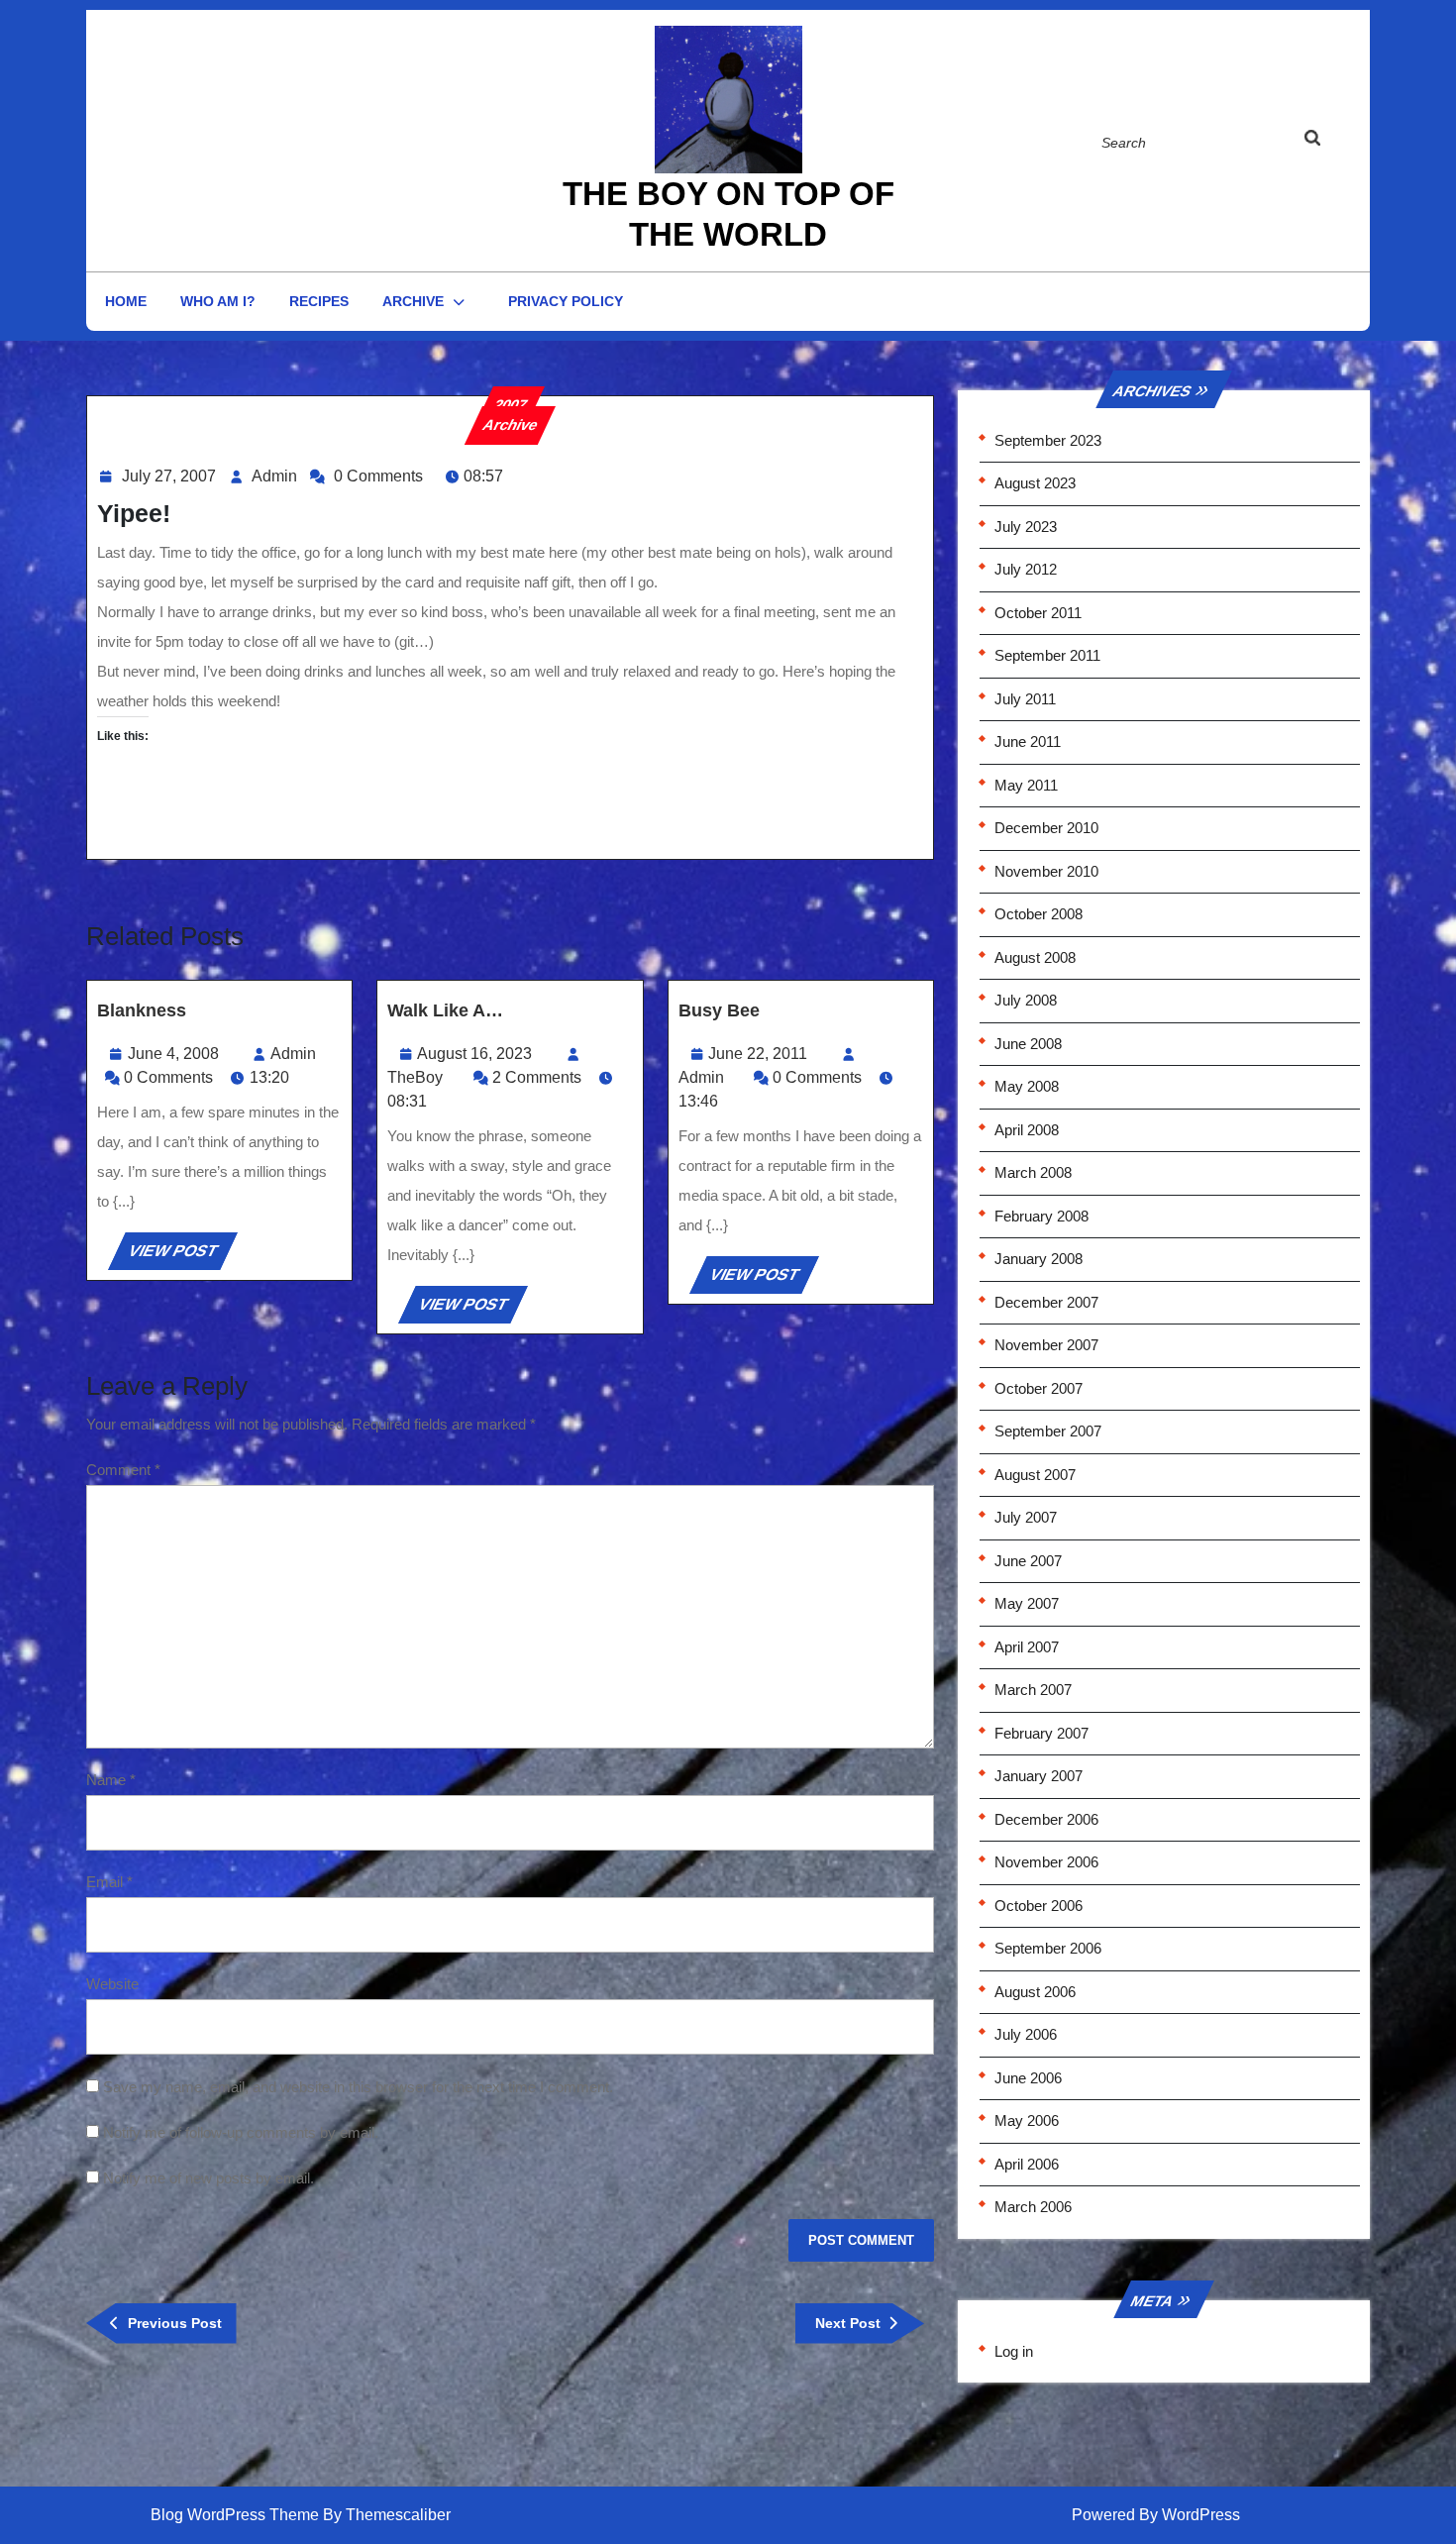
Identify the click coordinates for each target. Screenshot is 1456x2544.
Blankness (142, 1010)
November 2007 (1046, 1345)
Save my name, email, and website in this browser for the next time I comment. (358, 2087)
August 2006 (1035, 1992)
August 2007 (1035, 1475)
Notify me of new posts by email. (208, 2178)
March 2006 (1033, 2207)
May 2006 (1027, 2120)
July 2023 (1026, 527)
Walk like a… (445, 1010)
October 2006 (1039, 1906)
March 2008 (1033, 1172)
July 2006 (1026, 2034)
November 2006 (1046, 1862)
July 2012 (1026, 569)
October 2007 (1039, 1388)
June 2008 (1028, 1044)
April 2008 (1027, 1130)
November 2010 (1046, 871)
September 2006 (1048, 1948)
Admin (274, 476)
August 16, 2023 (474, 1054)
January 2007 (1039, 1776)
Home (126, 301)
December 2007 (1046, 1302)
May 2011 (1026, 785)
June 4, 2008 (173, 1054)
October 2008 (1039, 914)
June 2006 (1028, 2078)
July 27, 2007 (169, 476)
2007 (510, 405)
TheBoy (415, 1077)
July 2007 (1026, 1517)
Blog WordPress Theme (235, 2515)
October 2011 (1038, 613)
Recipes (319, 301)
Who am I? (218, 301)
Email (109, 1882)
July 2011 (1025, 699)
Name (111, 1780)
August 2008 (1035, 957)
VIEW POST (181, 1256)
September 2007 (1048, 1431)
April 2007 (1027, 1647)
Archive (413, 301)
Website (112, 1984)
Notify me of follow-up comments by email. (241, 2132)
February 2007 (1041, 1733)
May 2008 (1027, 1086)
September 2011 (1047, 655)
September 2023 (1048, 440)
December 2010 (1046, 828)
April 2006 (1027, 2164)
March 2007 (1033, 1690)
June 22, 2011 (758, 1054)
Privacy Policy (566, 301)
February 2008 (1041, 1216)
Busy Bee (719, 1010)
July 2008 (1026, 1000)
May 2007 (1027, 1603)
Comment (123, 1470)
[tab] (1331, 142)
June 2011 (1028, 742)
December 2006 (1046, 1819)
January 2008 (1039, 1259)
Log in (1014, 2351)
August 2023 (1035, 483)
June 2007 (1028, 1561)
